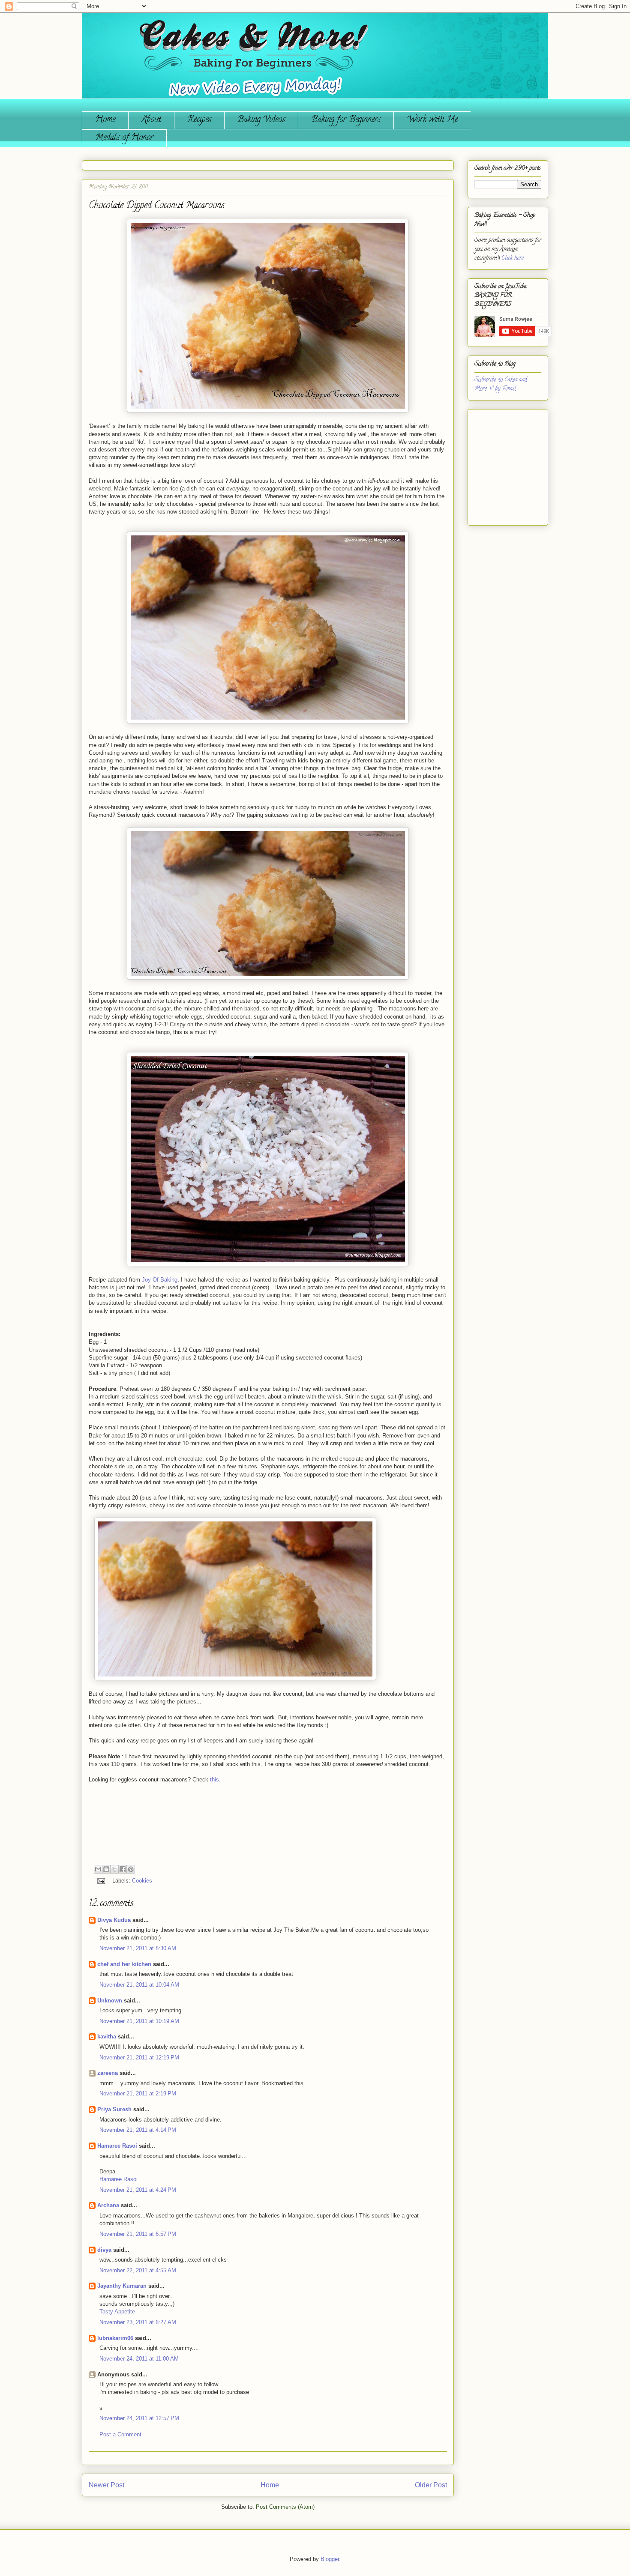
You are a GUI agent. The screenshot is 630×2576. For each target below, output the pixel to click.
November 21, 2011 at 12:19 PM (139, 2058)
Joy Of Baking (160, 1280)
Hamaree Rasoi (117, 2146)
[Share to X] (114, 1869)
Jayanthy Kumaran (122, 2286)
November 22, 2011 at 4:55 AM (138, 2270)
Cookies (142, 1881)
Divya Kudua (114, 1920)
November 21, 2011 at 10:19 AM (139, 2021)
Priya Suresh (114, 2109)
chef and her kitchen (124, 1964)
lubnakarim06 (115, 2338)
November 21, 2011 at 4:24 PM (138, 2190)
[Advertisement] (500, 464)
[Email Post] (100, 1881)
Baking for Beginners (346, 120)
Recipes (199, 120)
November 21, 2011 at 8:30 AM (138, 1948)
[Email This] (98, 1869)
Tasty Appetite (117, 2312)
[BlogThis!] (106, 1869)
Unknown (110, 2001)
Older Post (431, 2485)
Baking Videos (261, 120)
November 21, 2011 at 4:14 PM (138, 2130)
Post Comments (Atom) (285, 2507)
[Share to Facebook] (123, 1869)
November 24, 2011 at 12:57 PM (139, 2418)
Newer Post (106, 2485)
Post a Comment (120, 2434)
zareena (108, 2073)
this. (215, 1780)
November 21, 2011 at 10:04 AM (139, 1985)
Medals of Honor (124, 138)
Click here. (513, 258)
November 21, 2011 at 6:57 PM (138, 2234)
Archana (108, 2205)
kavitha (107, 2037)
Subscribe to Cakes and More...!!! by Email (501, 385)
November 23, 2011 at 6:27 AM (138, 2322)
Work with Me (432, 120)
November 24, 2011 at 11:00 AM (139, 2359)
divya (104, 2250)
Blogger (330, 2559)
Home (105, 120)
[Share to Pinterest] (131, 1869)
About (151, 120)
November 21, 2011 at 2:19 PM (138, 2093)
